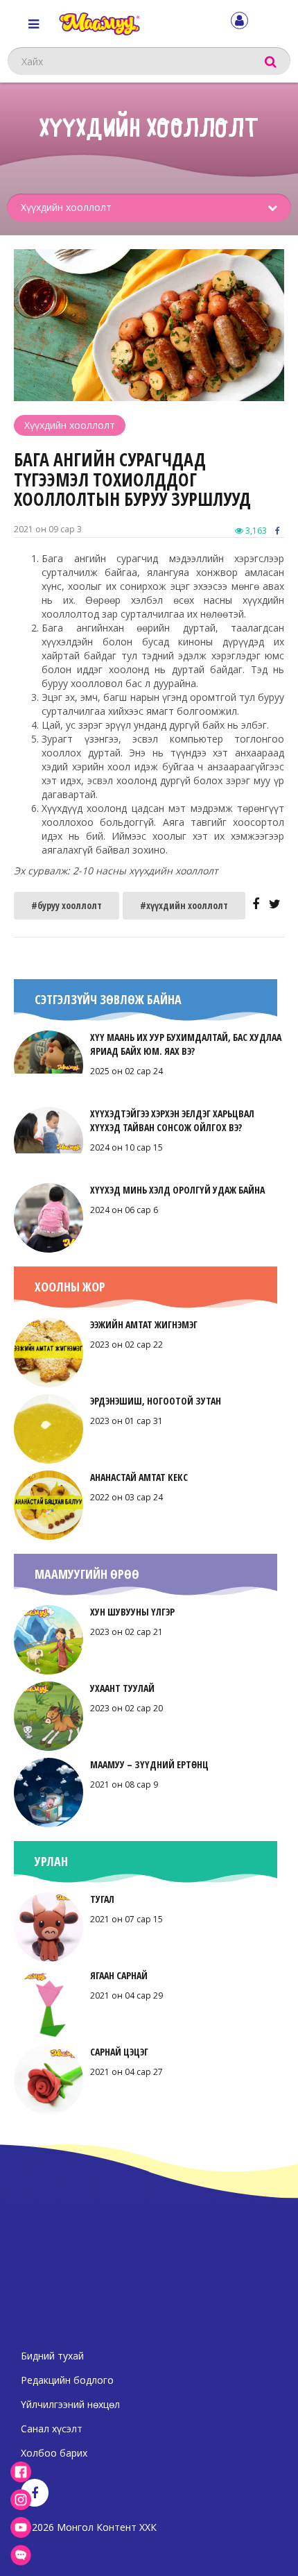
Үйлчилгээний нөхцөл (70, 2404)
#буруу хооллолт (67, 905)
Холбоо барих (54, 2453)
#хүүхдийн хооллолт (184, 905)
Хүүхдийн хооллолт (70, 425)
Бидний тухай (52, 2356)
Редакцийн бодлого (67, 2380)
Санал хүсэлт (52, 2429)
